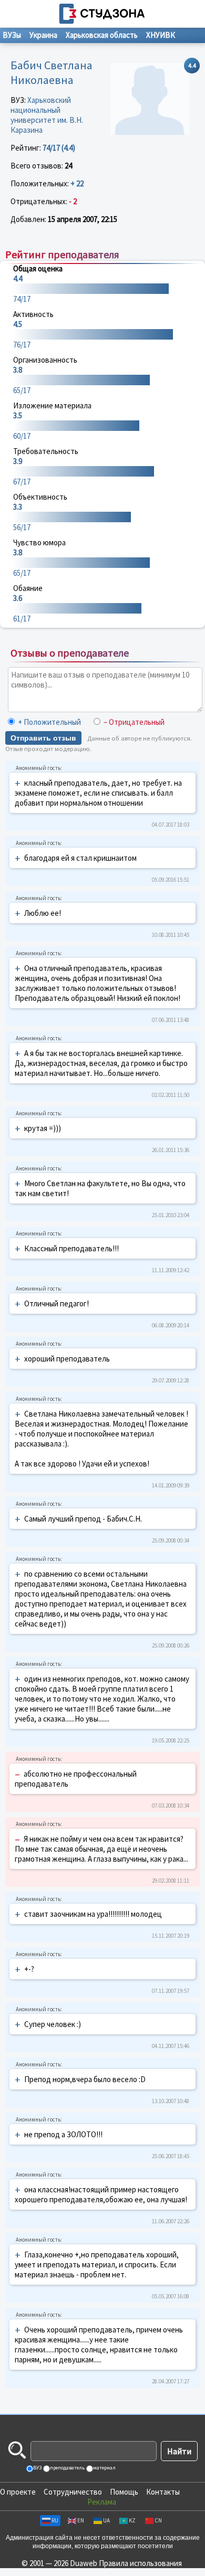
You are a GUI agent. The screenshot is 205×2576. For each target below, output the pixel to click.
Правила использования (140, 2563)
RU (55, 2520)
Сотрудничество (73, 2492)
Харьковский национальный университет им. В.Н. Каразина (47, 115)
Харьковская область (102, 35)
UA (106, 2520)
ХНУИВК (161, 35)
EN (81, 2520)
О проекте (18, 2492)
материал (104, 2468)
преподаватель (67, 2468)
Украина (43, 35)
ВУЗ (37, 2468)
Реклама (102, 2502)
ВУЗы (12, 35)
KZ (132, 2520)
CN (158, 2520)
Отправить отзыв (43, 738)
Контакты (163, 2492)
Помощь (124, 2492)
